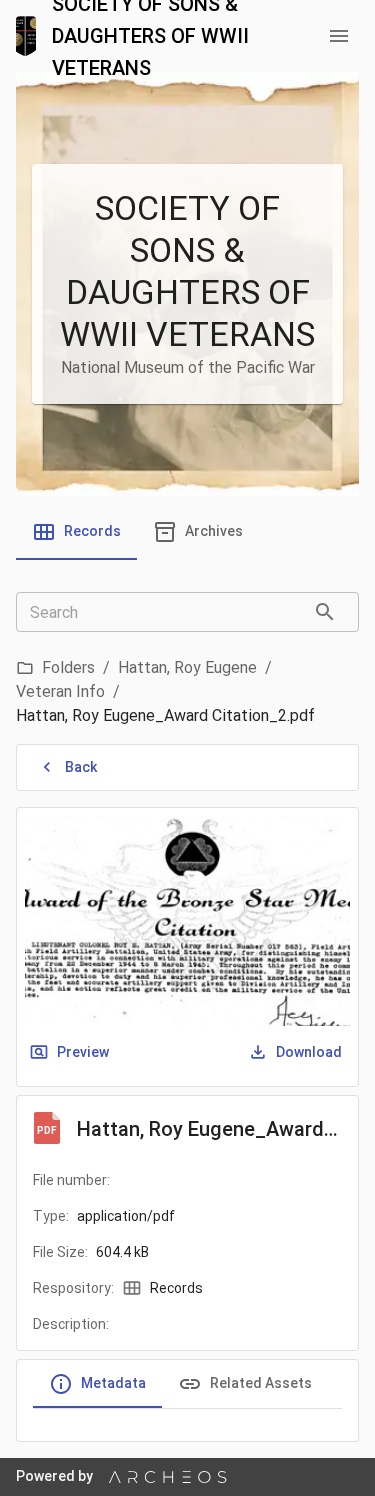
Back (81, 767)
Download (309, 1052)
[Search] (325, 612)
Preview (83, 1052)
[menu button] (339, 36)
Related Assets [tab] (261, 1383)
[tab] (76, 532)
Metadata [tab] (113, 1383)
